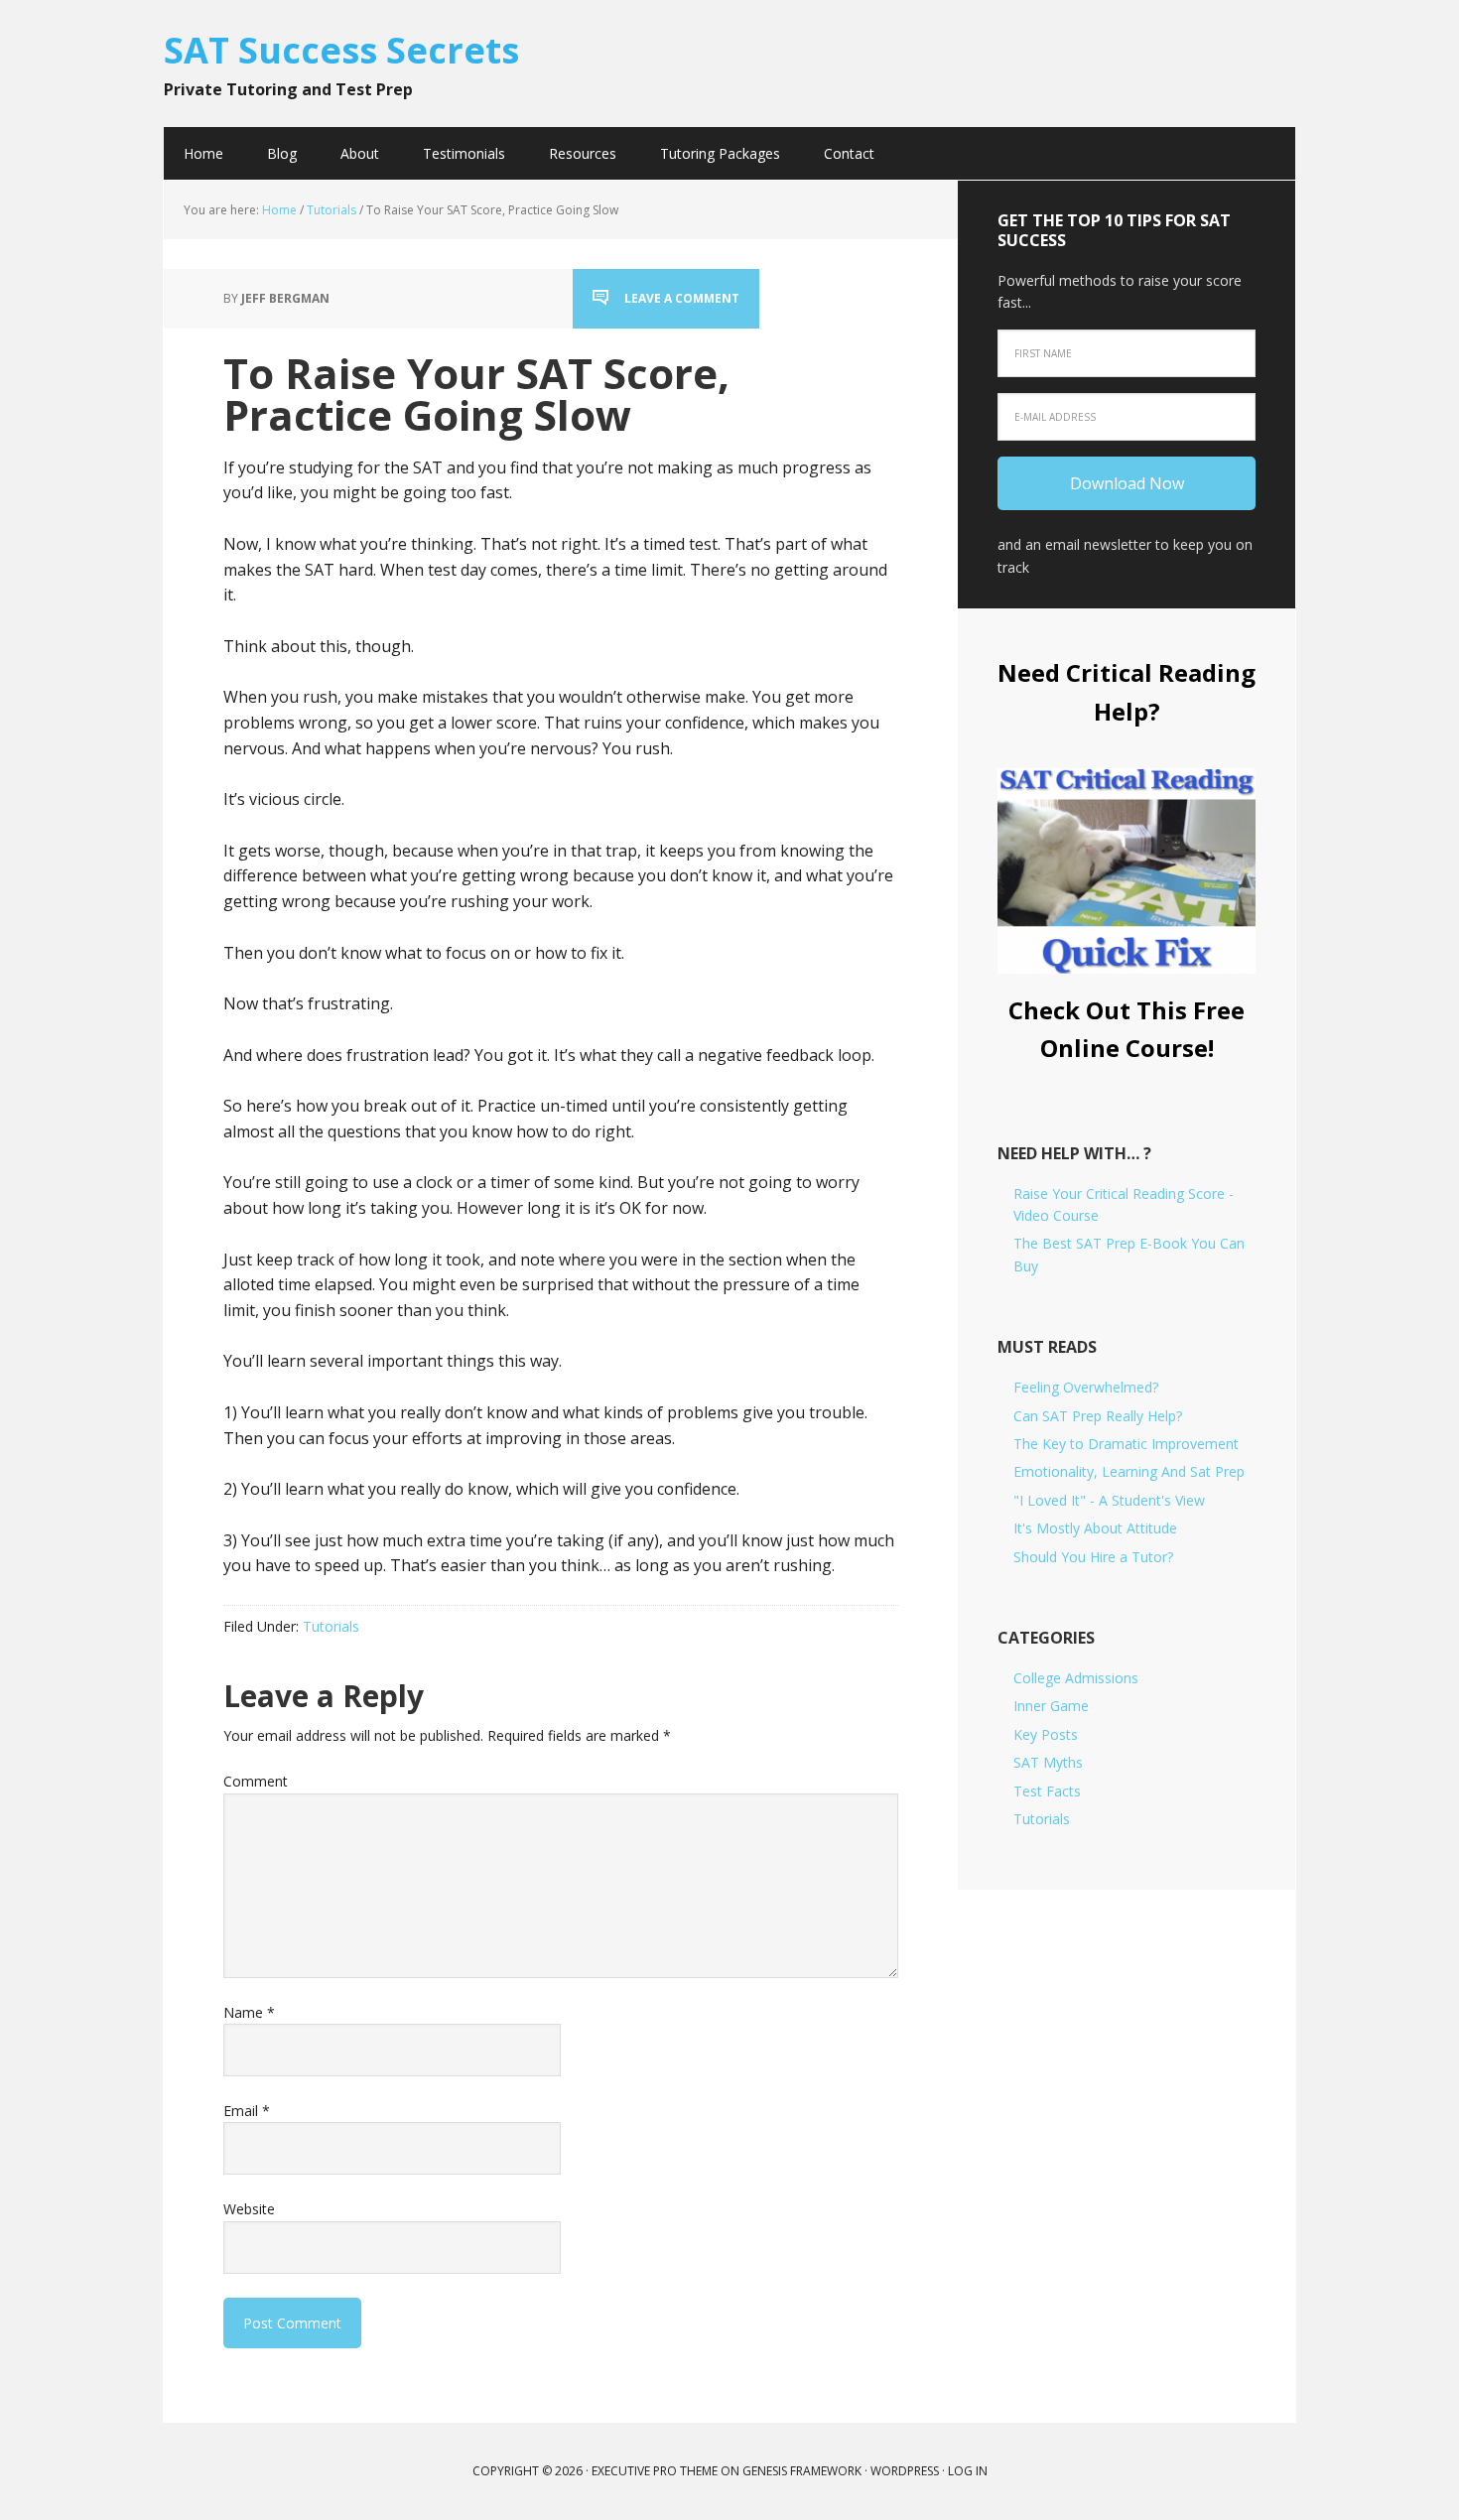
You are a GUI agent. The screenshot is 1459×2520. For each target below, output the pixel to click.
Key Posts (1046, 1734)
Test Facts (1047, 1791)
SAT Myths (1048, 1762)
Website (249, 2209)
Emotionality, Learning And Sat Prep (1129, 1471)
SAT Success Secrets (341, 49)
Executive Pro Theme (655, 2471)
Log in (968, 2471)
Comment (256, 1781)
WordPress (905, 2471)
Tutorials (331, 1626)
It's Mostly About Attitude (1095, 1528)
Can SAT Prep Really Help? (1098, 1416)
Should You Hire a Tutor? (1093, 1557)
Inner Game (1051, 1706)
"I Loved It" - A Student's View (1109, 1500)
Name (249, 2012)
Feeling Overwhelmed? (1086, 1387)
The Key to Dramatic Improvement (1126, 1444)
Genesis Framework (802, 2471)
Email (247, 2111)
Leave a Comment (682, 298)
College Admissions (1076, 1678)
